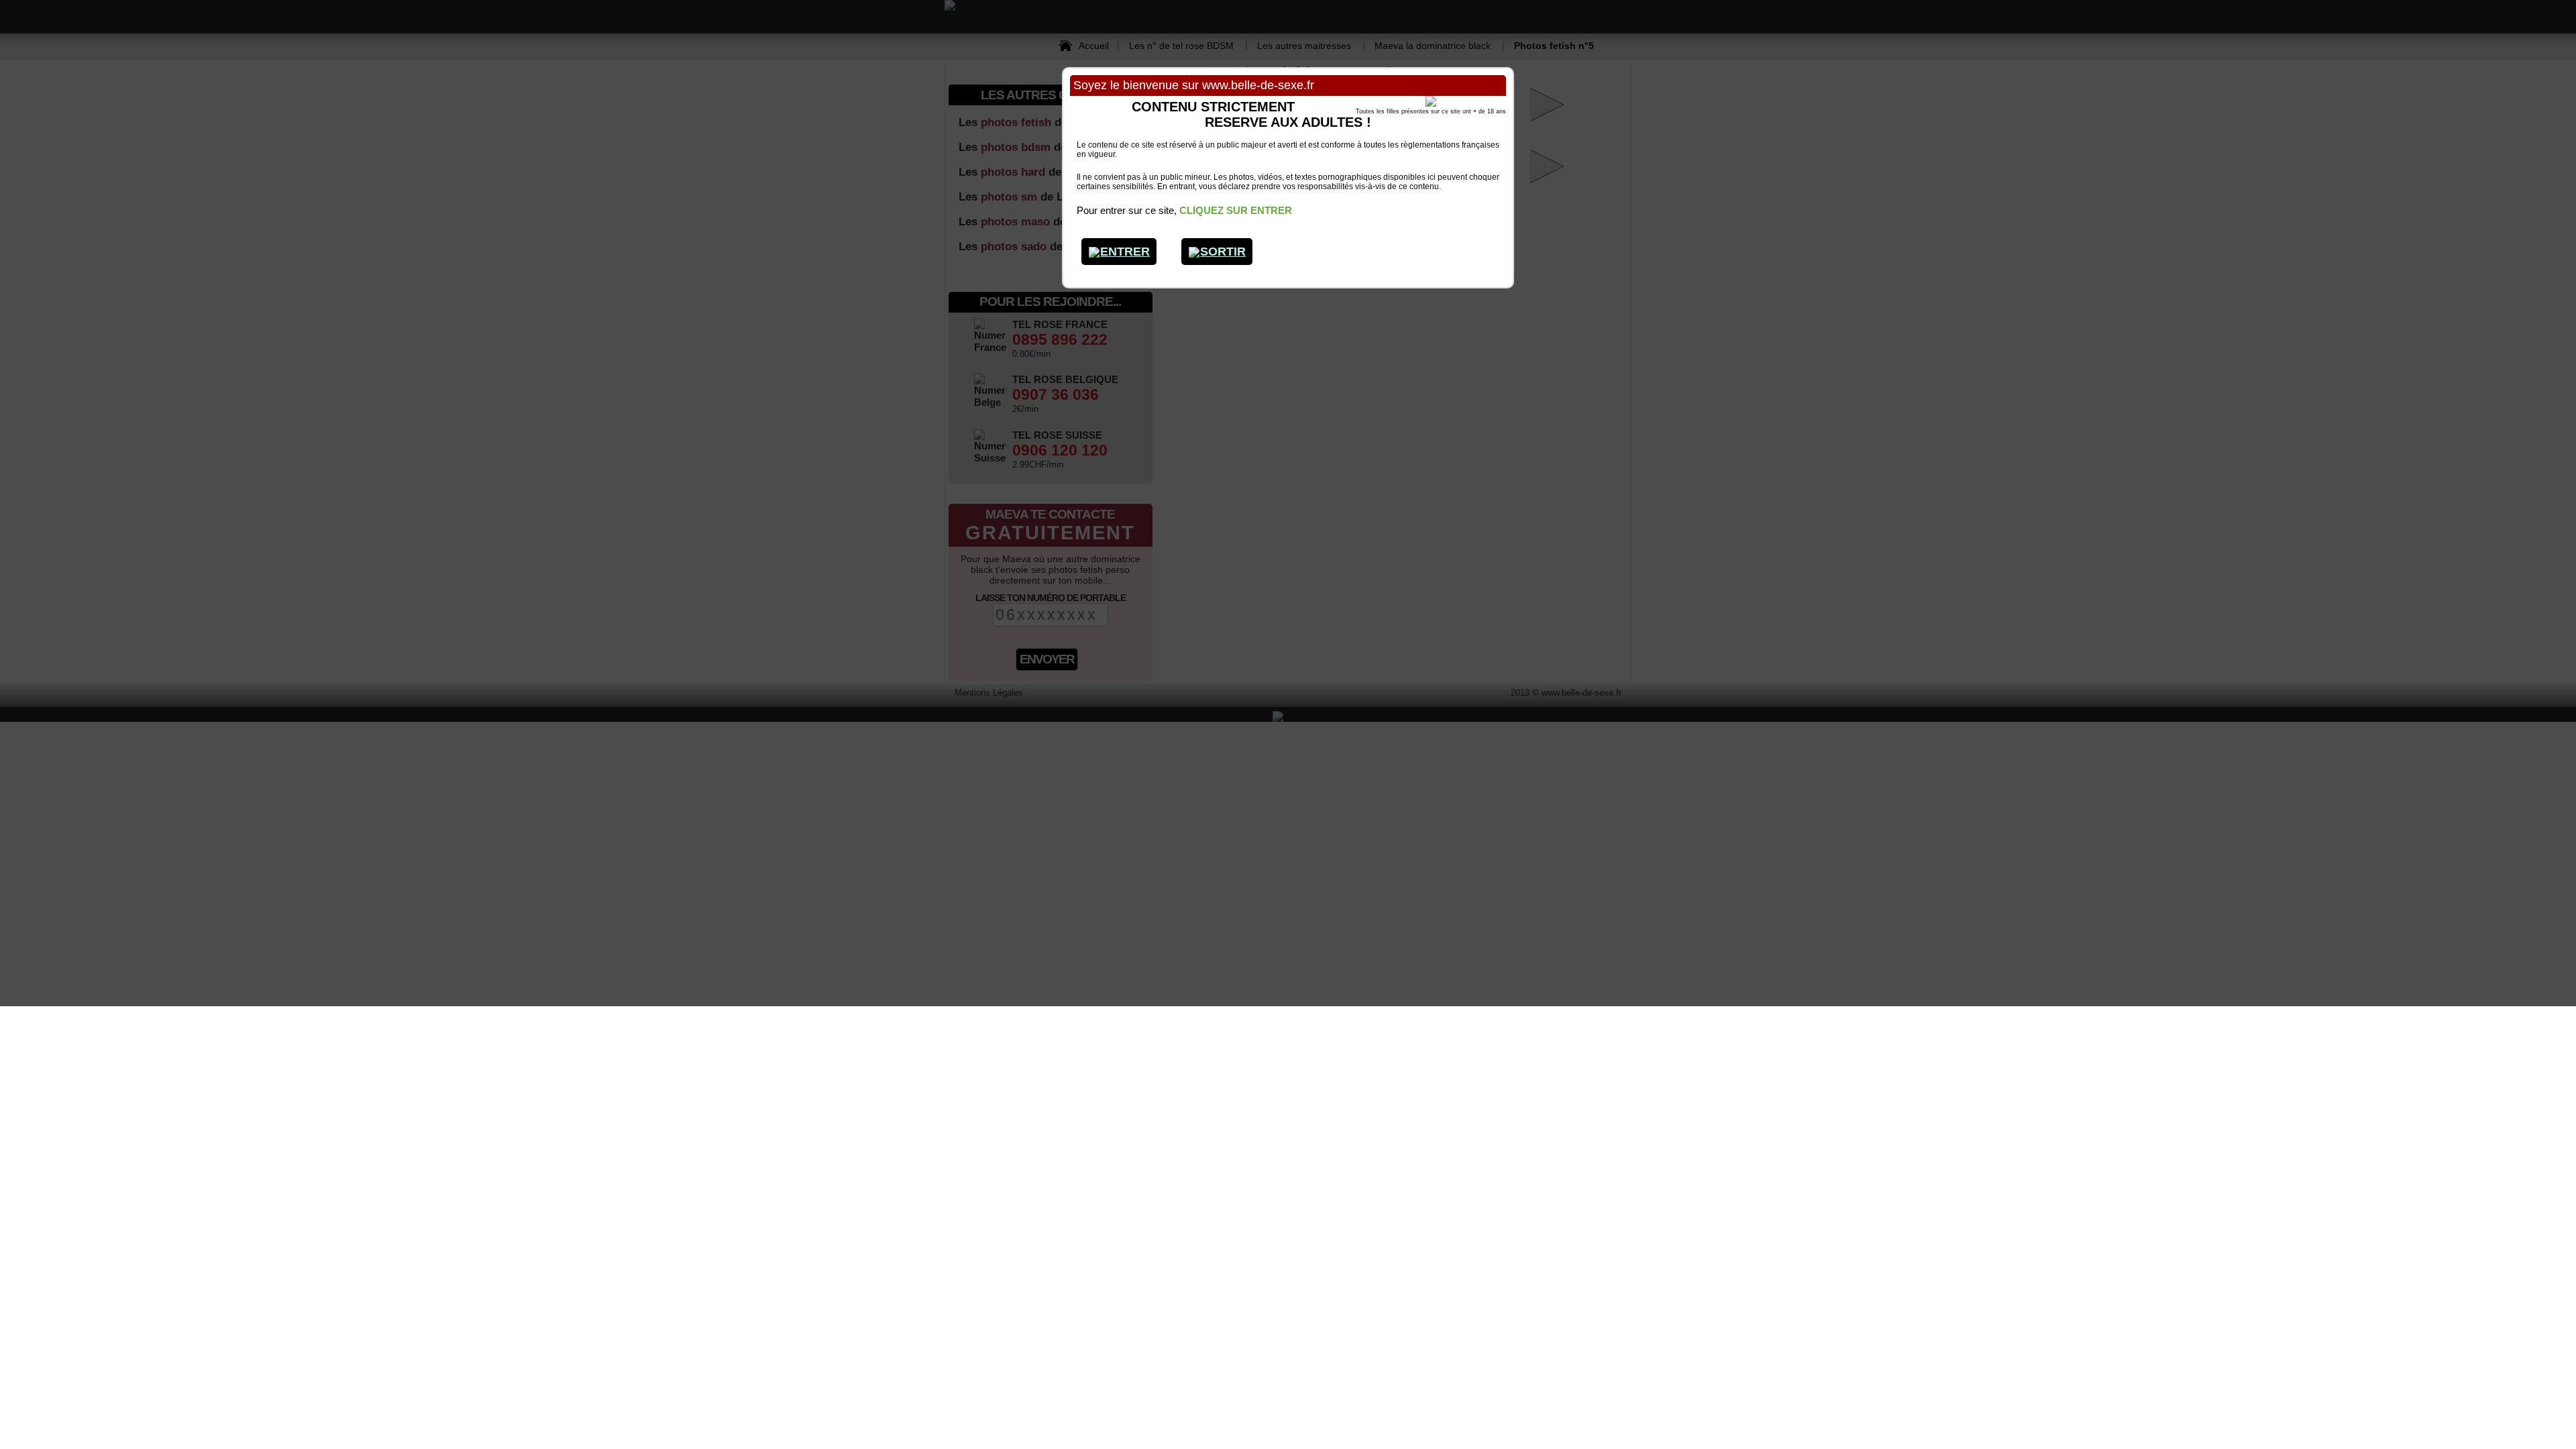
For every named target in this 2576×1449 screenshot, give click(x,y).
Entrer (1125, 252)
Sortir (1223, 252)
